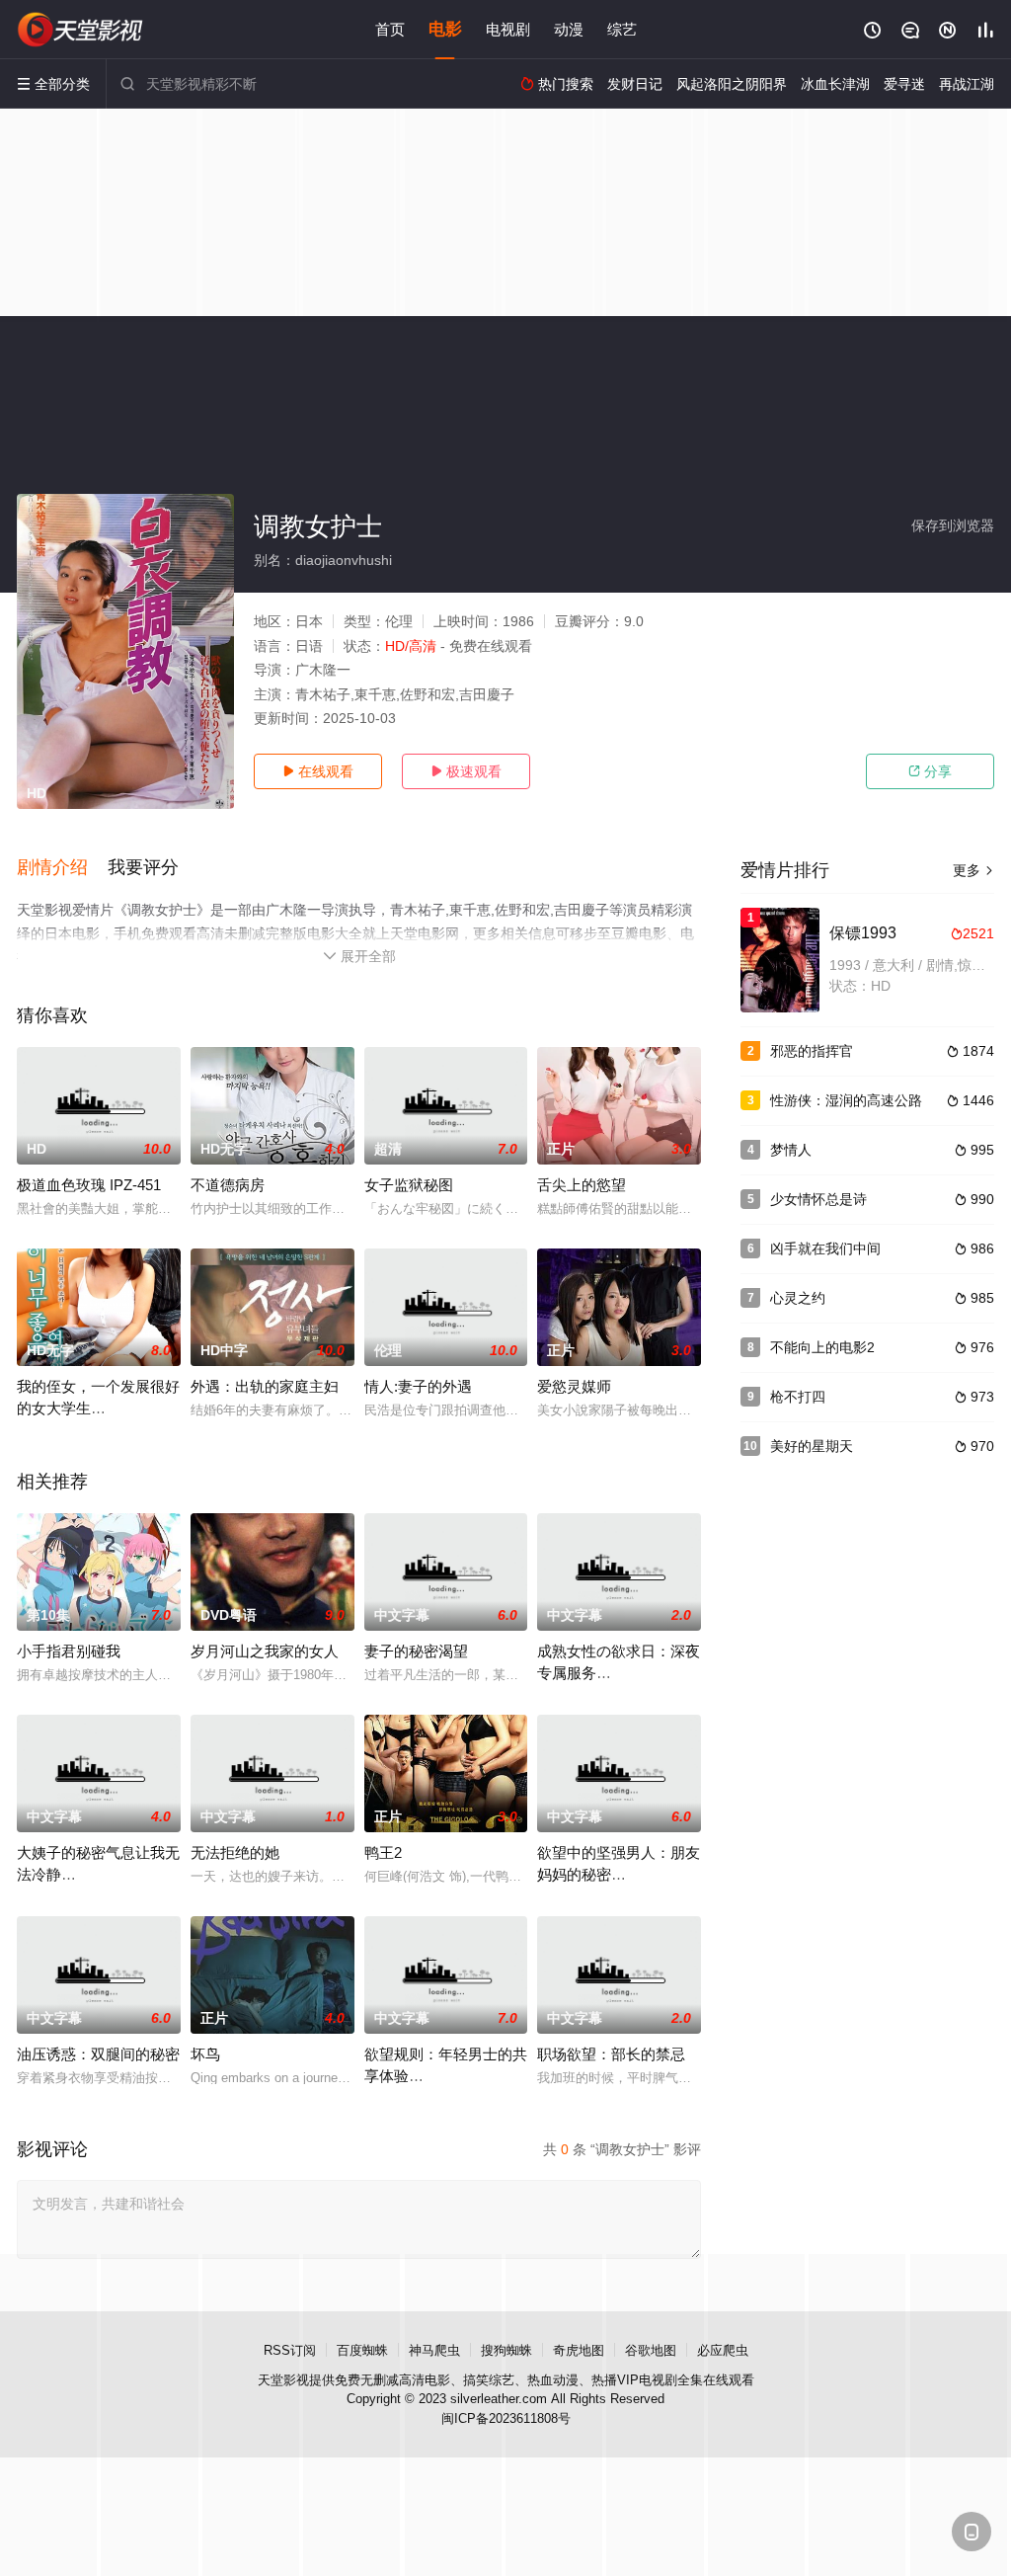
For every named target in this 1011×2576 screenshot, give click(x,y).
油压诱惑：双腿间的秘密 (98, 2054)
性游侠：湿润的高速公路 (846, 1100)
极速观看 (466, 771)
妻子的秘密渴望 (416, 1651)
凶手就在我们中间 (825, 1248)
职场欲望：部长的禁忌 (611, 2054)
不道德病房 (228, 1185)
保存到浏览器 (953, 525)
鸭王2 (383, 1852)
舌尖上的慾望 (582, 1185)
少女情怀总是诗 (818, 1199)
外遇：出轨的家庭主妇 (265, 1386)
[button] (62, 868)
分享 (930, 771)
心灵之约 (798, 1298)
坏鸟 (205, 2054)
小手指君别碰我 (69, 1651)
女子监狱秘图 (409, 1185)
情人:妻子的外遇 (418, 1386)
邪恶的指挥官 (812, 1051)
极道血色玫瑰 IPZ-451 (89, 1185)
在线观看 (318, 771)
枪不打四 (798, 1397)
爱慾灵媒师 (574, 1386)
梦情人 (791, 1150)
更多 (973, 870)
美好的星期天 (812, 1446)
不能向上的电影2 (822, 1347)
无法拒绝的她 (235, 1852)
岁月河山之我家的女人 (265, 1651)
